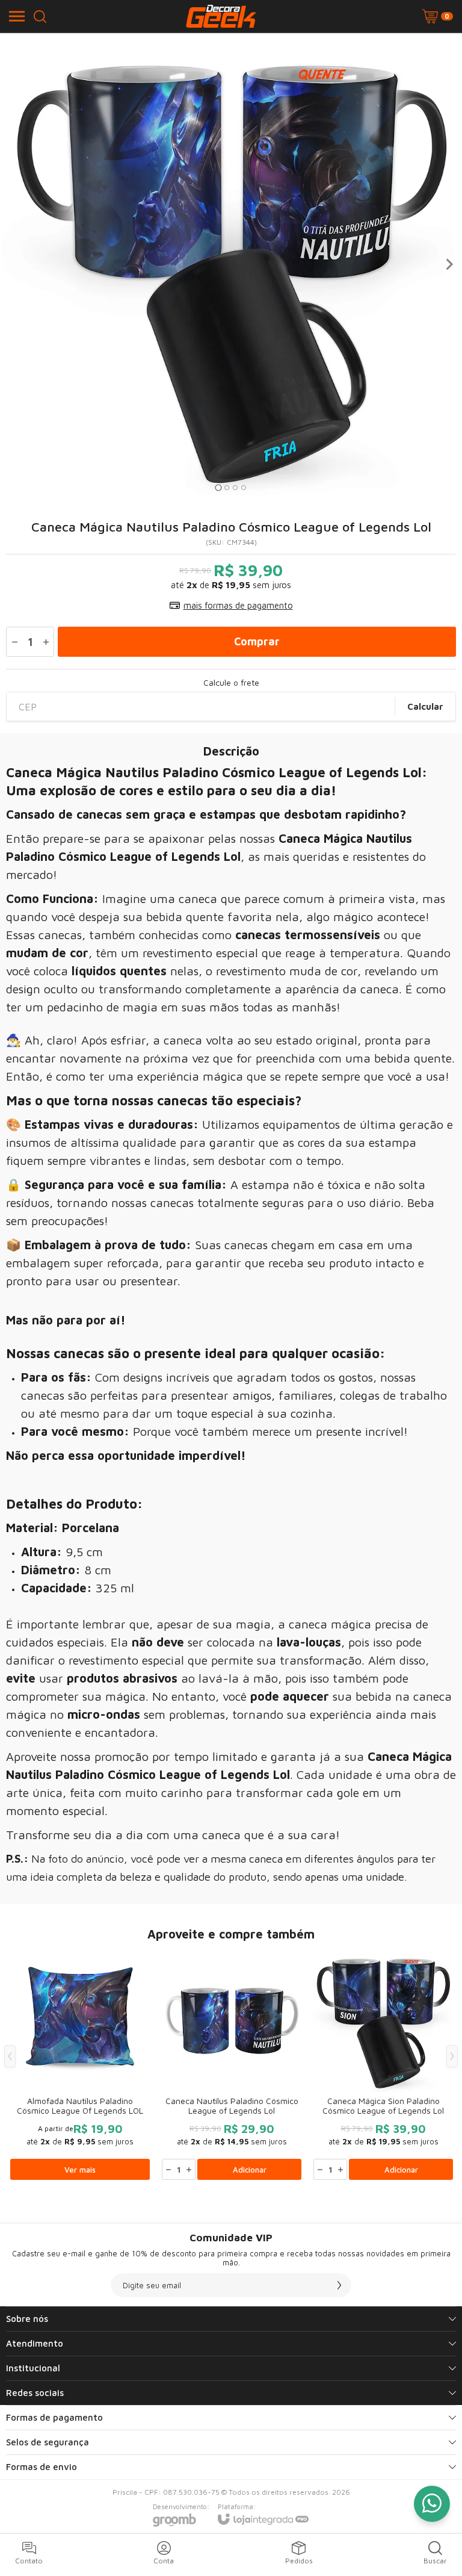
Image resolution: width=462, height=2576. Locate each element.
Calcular (425, 706)
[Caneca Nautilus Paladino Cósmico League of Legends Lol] (232, 2065)
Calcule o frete (231, 683)
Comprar (257, 641)
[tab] (218, 487)
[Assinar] (339, 2285)
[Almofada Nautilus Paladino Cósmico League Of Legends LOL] (80, 2065)
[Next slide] (449, 264)
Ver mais (80, 2170)
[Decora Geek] (221, 16)
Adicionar (250, 2170)
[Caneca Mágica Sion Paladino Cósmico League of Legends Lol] (383, 2065)
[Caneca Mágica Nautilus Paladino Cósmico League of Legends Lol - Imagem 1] (231, 264)
